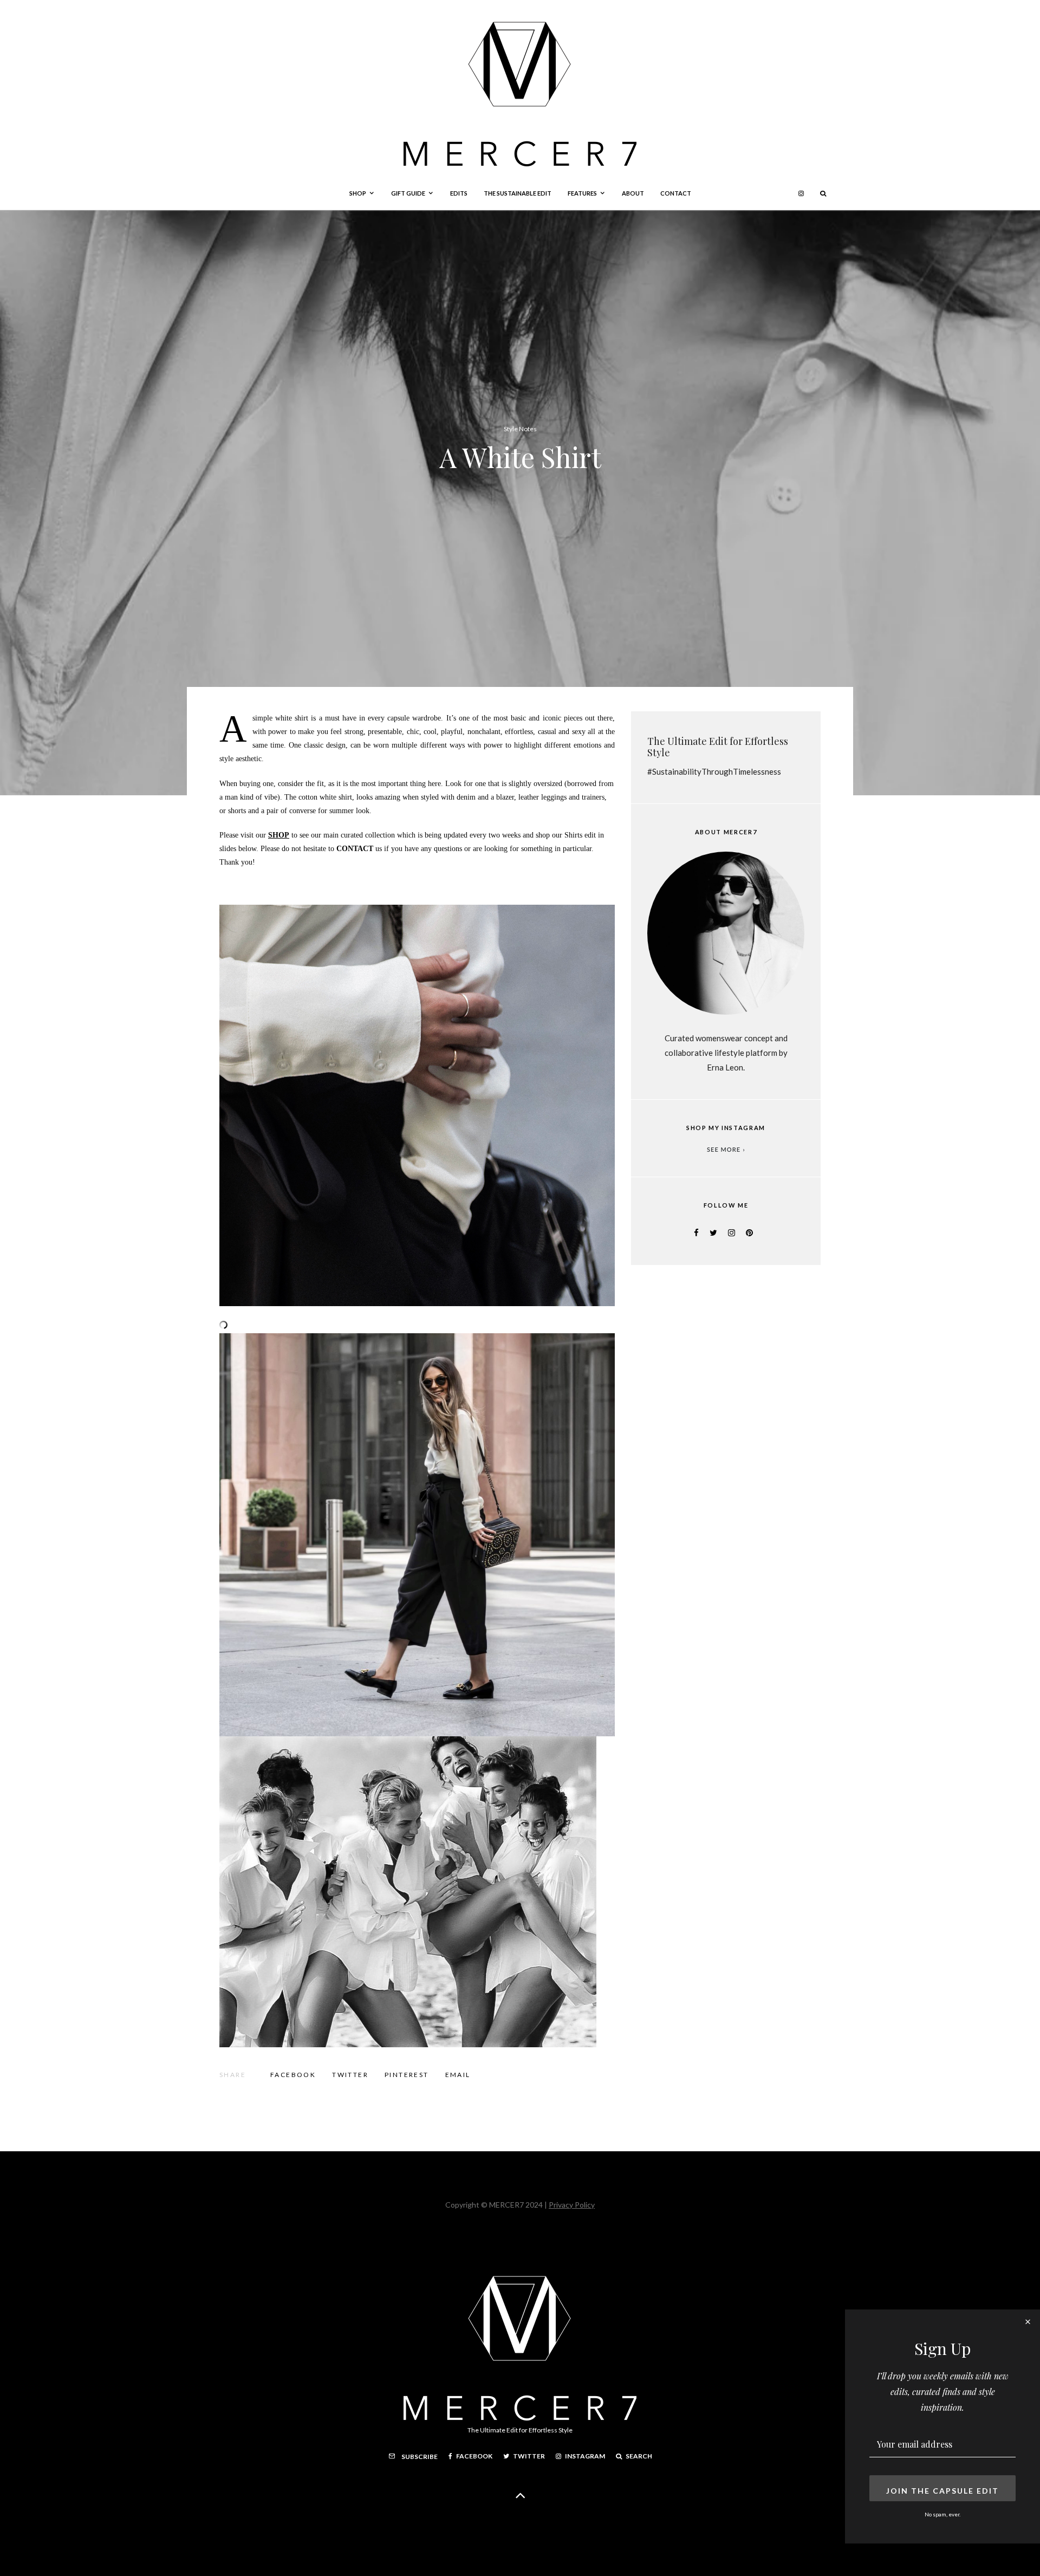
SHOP (279, 835)
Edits (459, 193)
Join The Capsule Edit (942, 2491)
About (633, 193)
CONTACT (355, 849)
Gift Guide (408, 193)
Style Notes (520, 429)
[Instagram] (801, 193)
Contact (676, 193)
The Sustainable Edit (518, 193)
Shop (358, 193)
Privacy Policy (572, 2205)
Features (582, 193)
